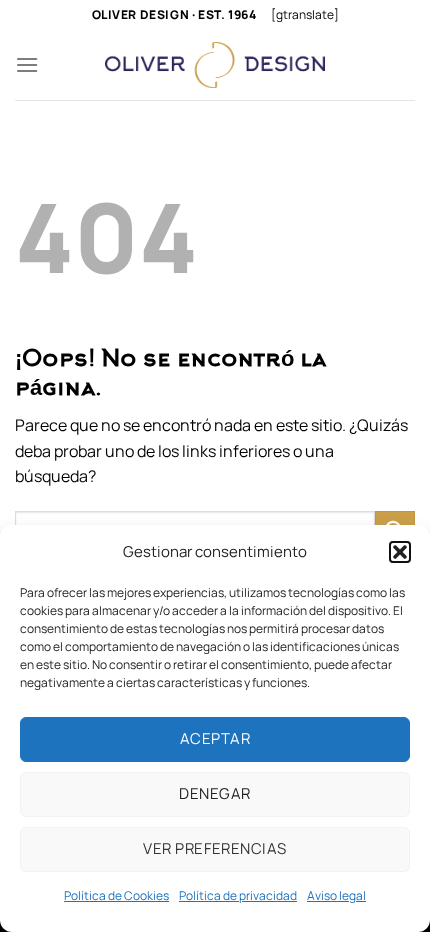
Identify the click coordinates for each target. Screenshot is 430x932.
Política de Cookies (116, 895)
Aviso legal (336, 895)
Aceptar (215, 738)
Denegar (214, 793)
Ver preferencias (214, 848)
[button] (400, 552)
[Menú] (27, 64)
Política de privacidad (238, 895)
